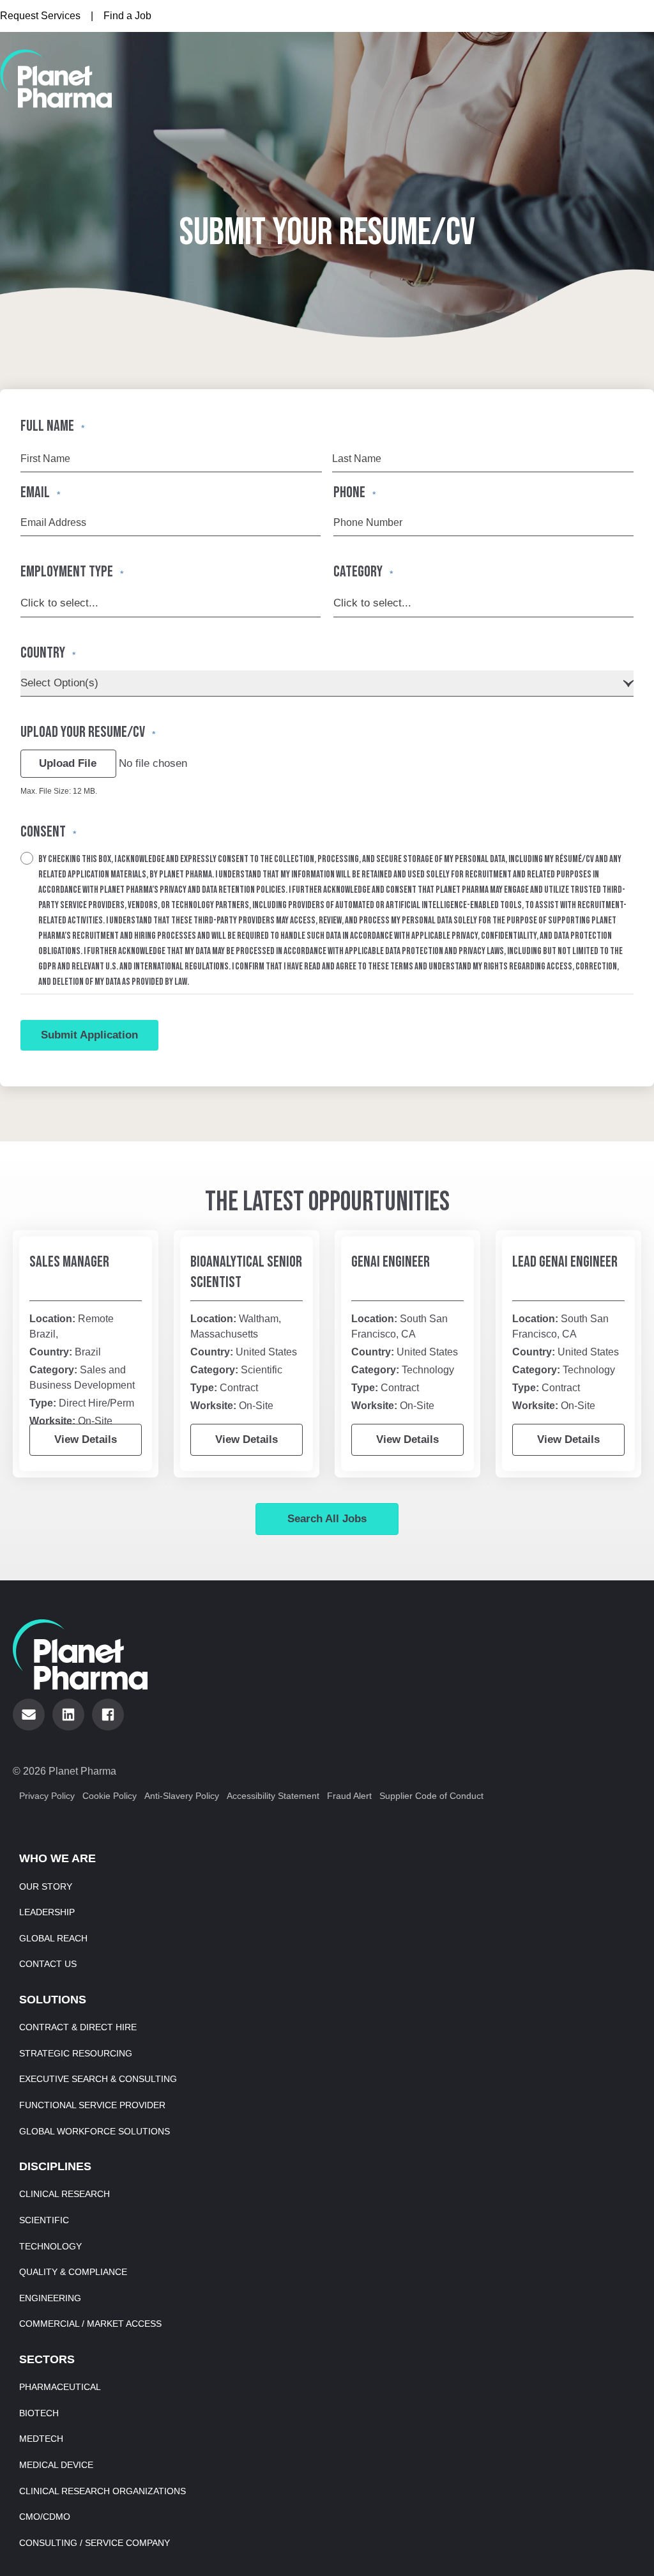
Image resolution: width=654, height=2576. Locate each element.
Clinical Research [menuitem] (65, 2194)
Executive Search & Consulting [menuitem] (98, 2079)
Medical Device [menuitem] (56, 2465)
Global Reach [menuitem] (53, 1938)
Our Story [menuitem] (46, 1886)
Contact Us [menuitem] (48, 1964)
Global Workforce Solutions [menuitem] (95, 2131)
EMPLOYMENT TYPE (72, 572)
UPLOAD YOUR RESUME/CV (88, 732)
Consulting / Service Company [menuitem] (95, 2543)
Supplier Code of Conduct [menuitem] (431, 1796)
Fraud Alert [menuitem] (349, 1796)
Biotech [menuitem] (39, 2413)
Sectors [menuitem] (47, 2359)
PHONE (354, 492)
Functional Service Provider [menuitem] (92, 2105)
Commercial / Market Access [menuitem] (90, 2324)
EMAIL (40, 492)
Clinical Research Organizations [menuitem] (103, 2491)
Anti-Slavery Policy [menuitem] (182, 1796)
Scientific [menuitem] (44, 2220)
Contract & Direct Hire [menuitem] (78, 2027)
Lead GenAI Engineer (565, 1262)
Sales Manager (69, 1262)
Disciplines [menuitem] (55, 2166)
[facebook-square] (108, 1715)
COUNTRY (48, 653)
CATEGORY (363, 572)
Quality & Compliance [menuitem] (73, 2272)
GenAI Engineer (391, 1262)
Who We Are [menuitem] (57, 1858)
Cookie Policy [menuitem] (110, 1796)
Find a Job (127, 16)
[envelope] (29, 1715)
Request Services (40, 16)
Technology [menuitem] (50, 2246)
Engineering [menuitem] (50, 2298)
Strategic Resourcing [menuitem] (76, 2053)
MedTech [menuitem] (41, 2439)
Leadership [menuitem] (47, 1912)
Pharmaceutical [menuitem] (60, 2387)
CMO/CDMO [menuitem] (45, 2517)
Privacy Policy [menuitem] (47, 1796)
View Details (86, 1439)
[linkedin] (68, 1715)
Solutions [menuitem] (53, 2000)
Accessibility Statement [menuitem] (273, 1796)
